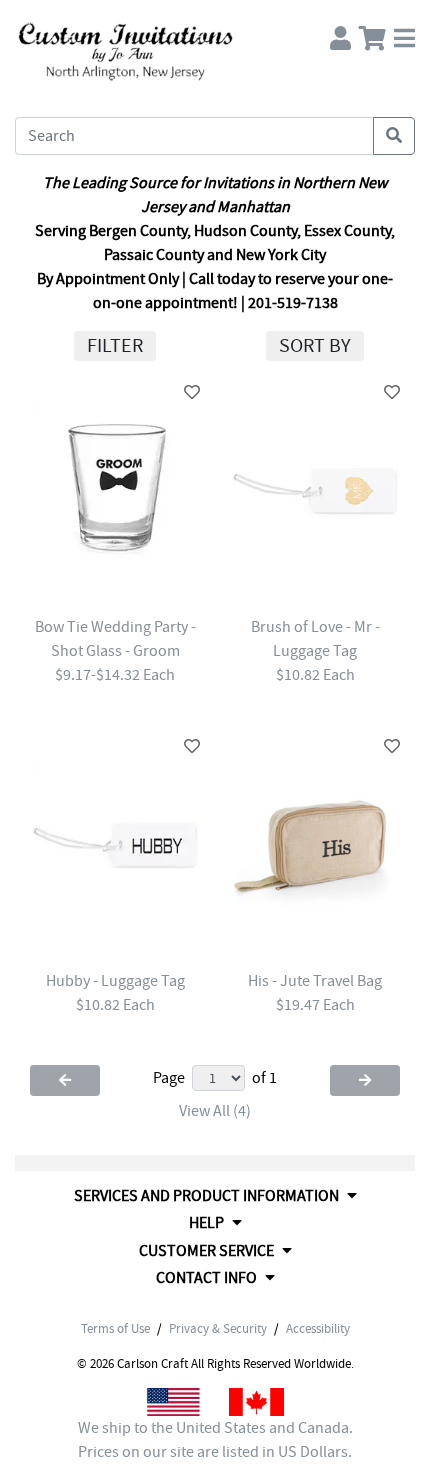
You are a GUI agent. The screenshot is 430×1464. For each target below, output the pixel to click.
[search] (394, 136)
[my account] (340, 33)
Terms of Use (115, 1329)
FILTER (115, 345)
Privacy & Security (218, 1329)
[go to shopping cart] (372, 33)
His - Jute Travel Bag (315, 981)
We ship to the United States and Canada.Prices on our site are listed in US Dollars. (215, 1440)
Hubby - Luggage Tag (115, 981)
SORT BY (315, 345)
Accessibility (318, 1329)
